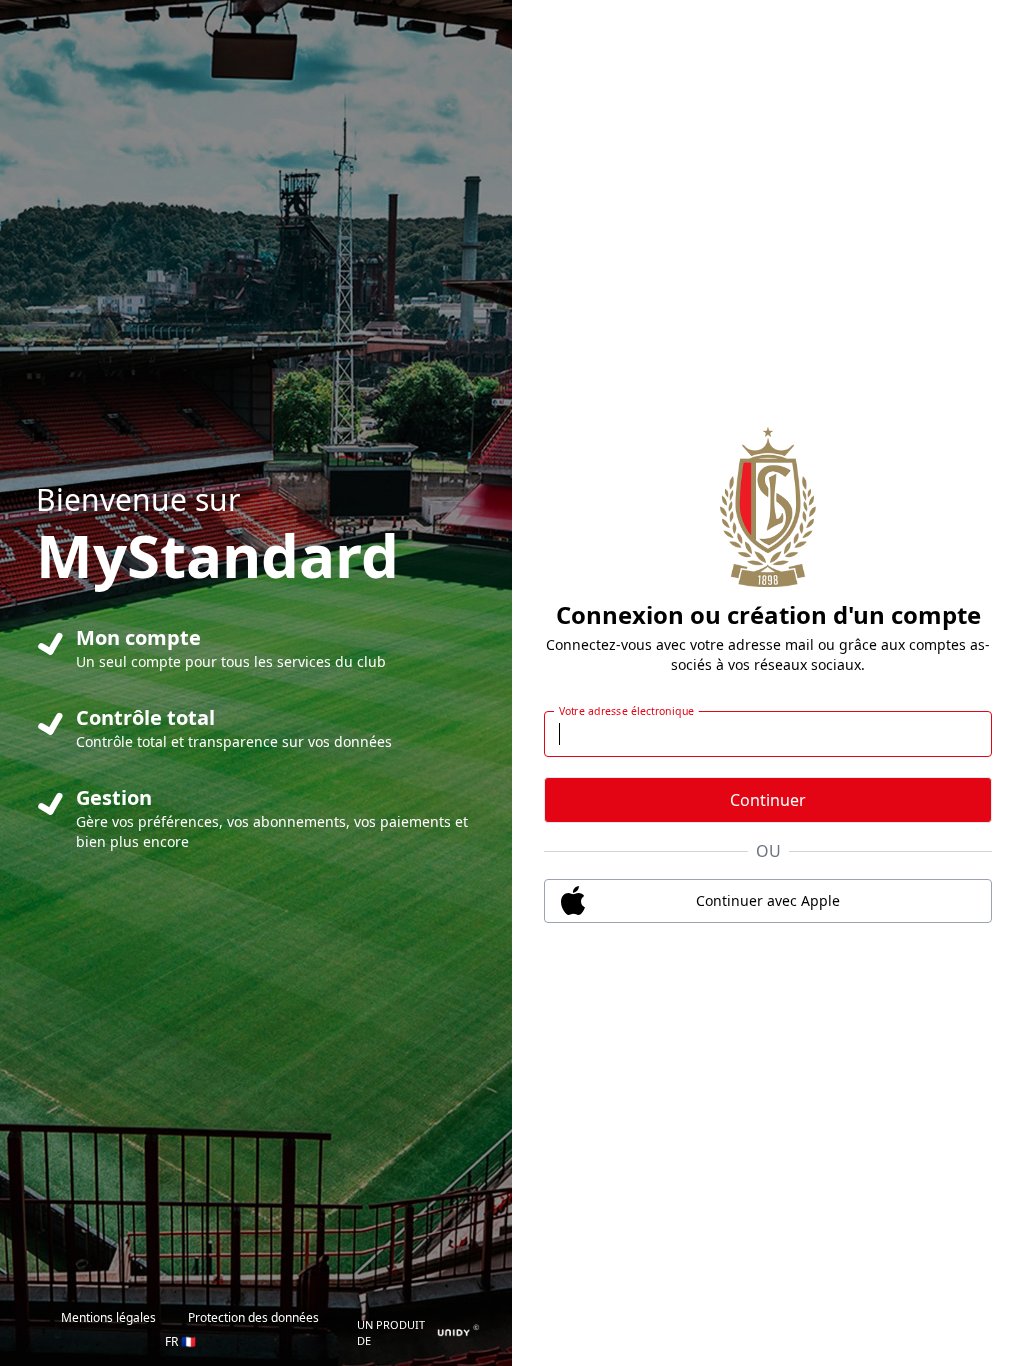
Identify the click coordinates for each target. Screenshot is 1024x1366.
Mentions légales (108, 1317)
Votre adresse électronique (627, 711)
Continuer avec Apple (768, 900)
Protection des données (253, 1317)
